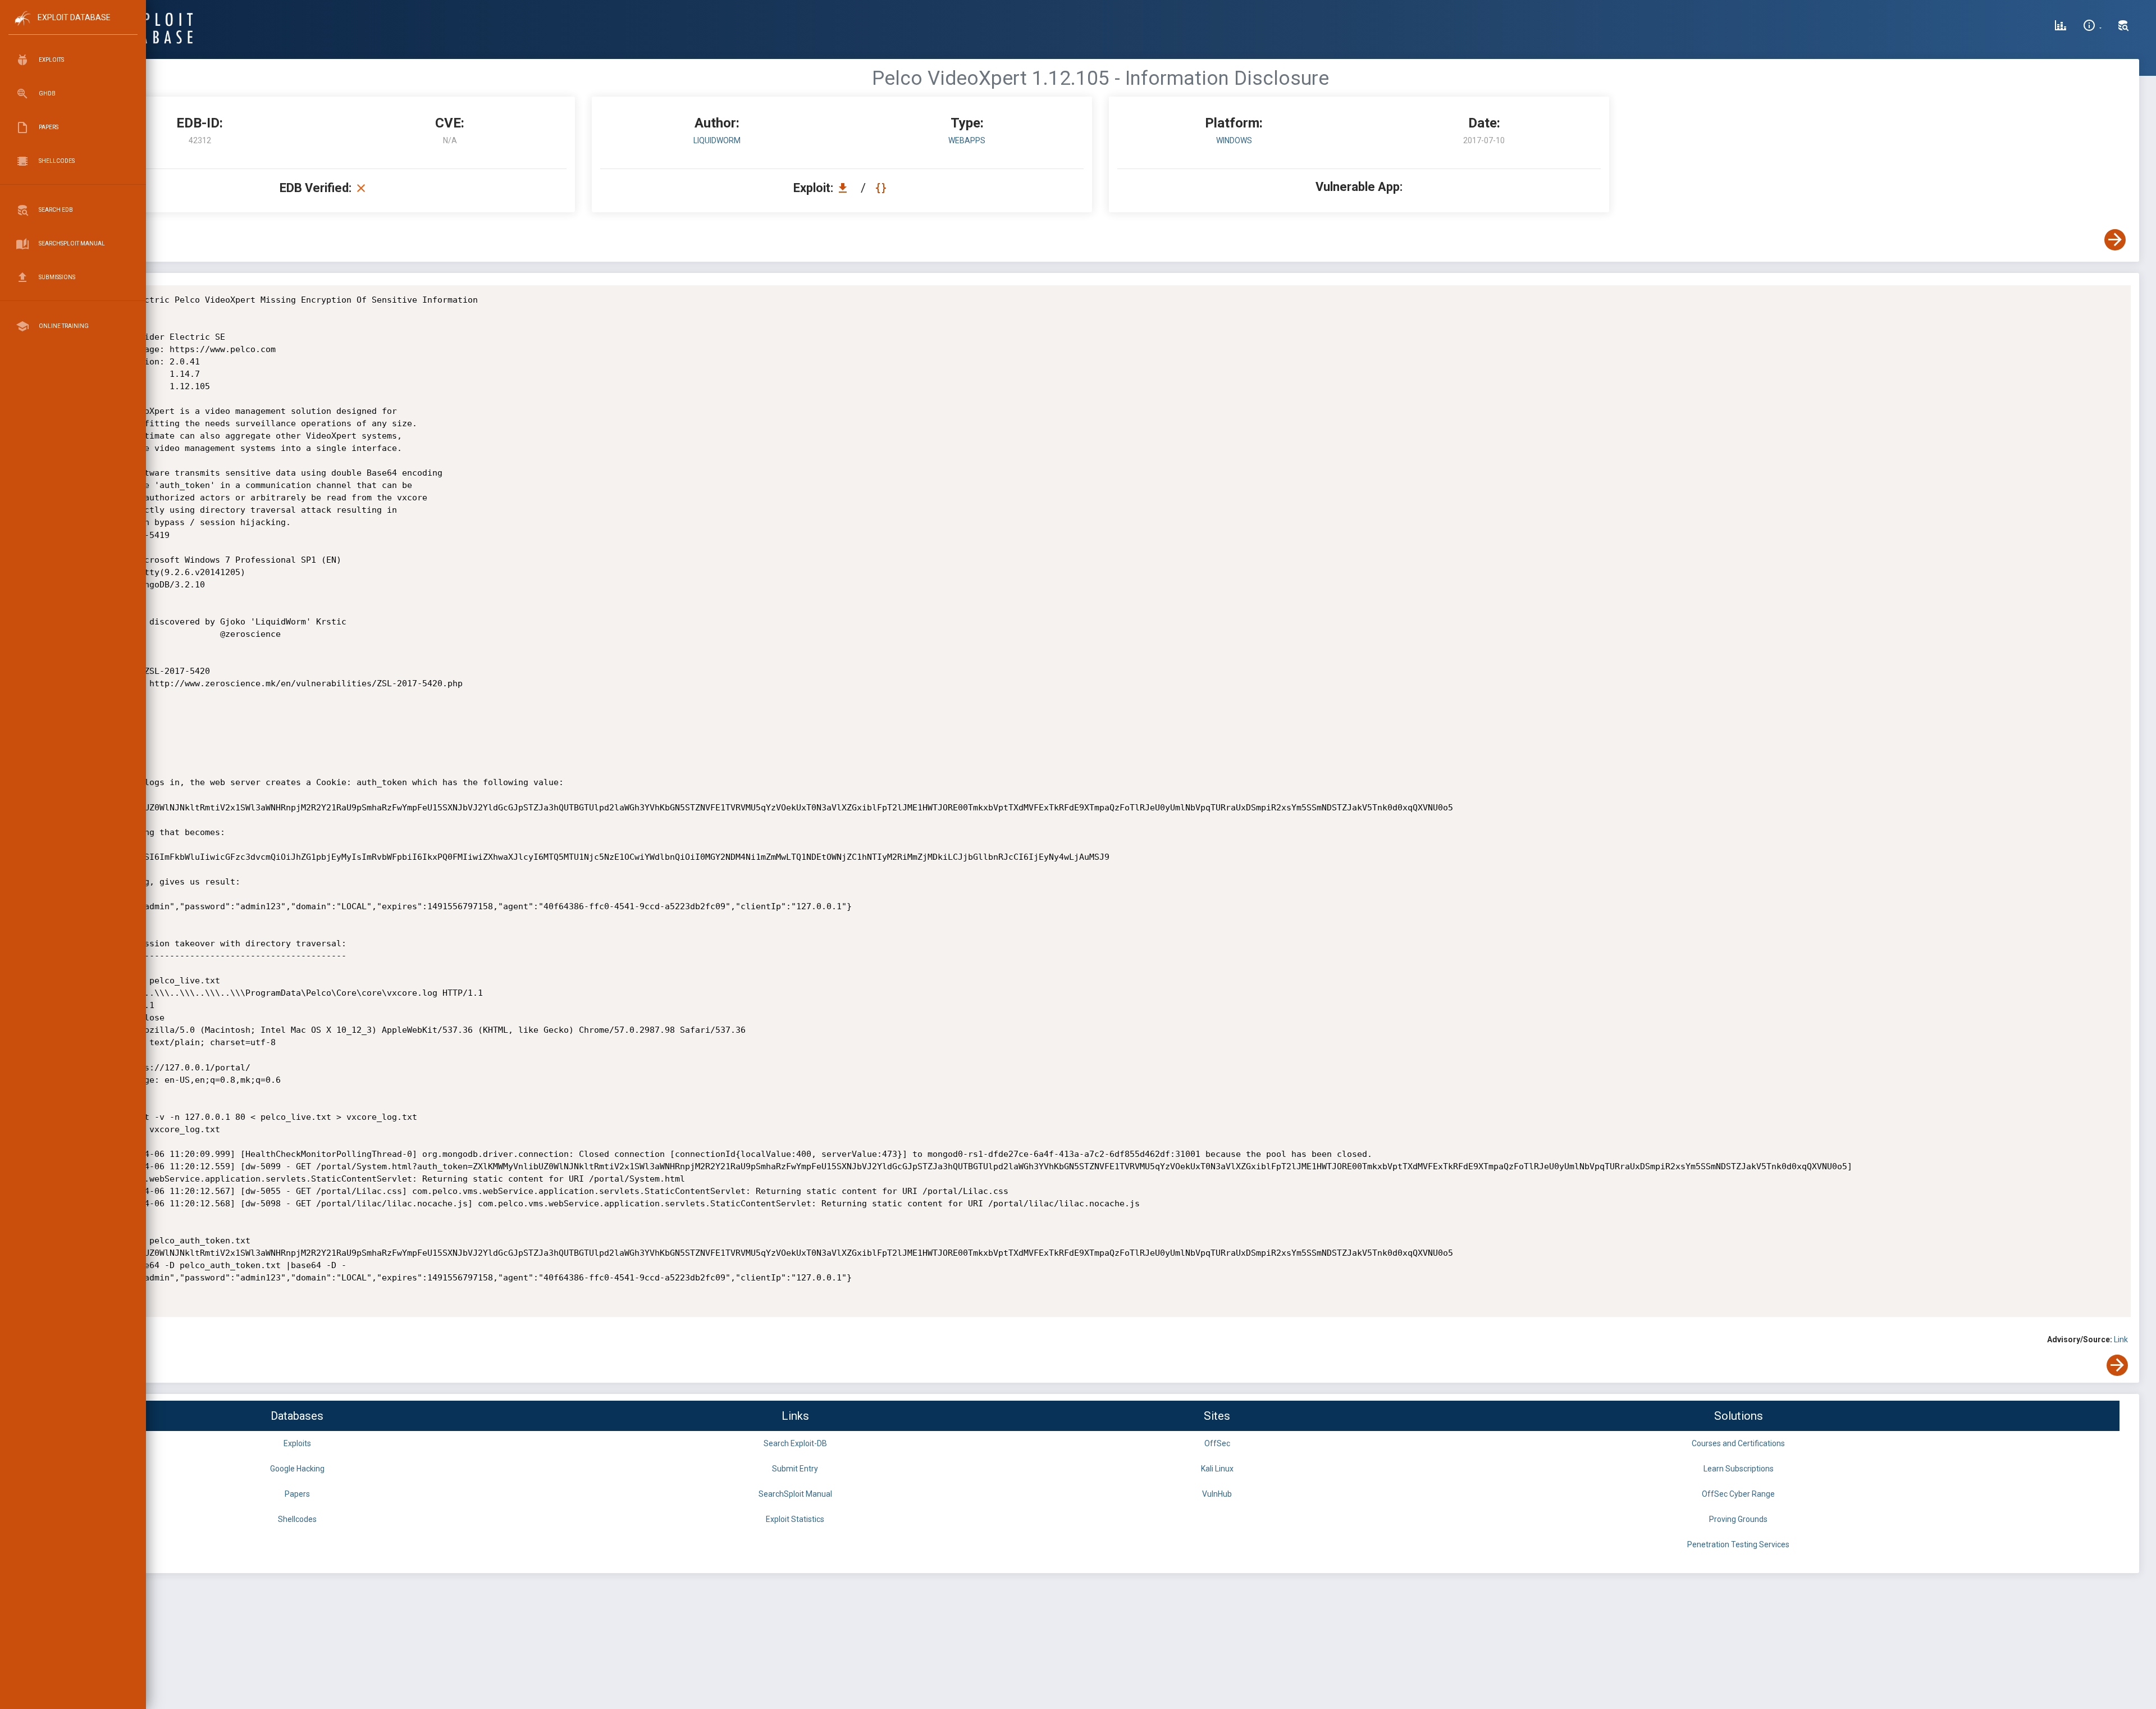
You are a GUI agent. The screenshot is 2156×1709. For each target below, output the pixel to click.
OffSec (1217, 1443)
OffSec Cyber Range (1738, 1494)
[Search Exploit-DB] (2123, 27)
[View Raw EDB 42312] (882, 188)
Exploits (297, 1443)
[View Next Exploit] (2115, 240)
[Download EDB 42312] (846, 188)
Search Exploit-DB (795, 1443)
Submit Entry (795, 1469)
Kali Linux (1217, 1469)
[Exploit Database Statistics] (2061, 27)
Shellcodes (297, 1519)
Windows (1234, 140)
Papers (297, 1494)
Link (2121, 1339)
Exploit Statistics (795, 1519)
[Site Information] (2092, 27)
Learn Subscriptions (1739, 1469)
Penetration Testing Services (1738, 1544)
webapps (967, 140)
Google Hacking (297, 1469)
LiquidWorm (717, 140)
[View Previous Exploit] (86, 240)
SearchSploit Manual (795, 1494)
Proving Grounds (1738, 1519)
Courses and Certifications (1738, 1443)
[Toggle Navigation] (73, 27)
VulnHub (1217, 1494)
